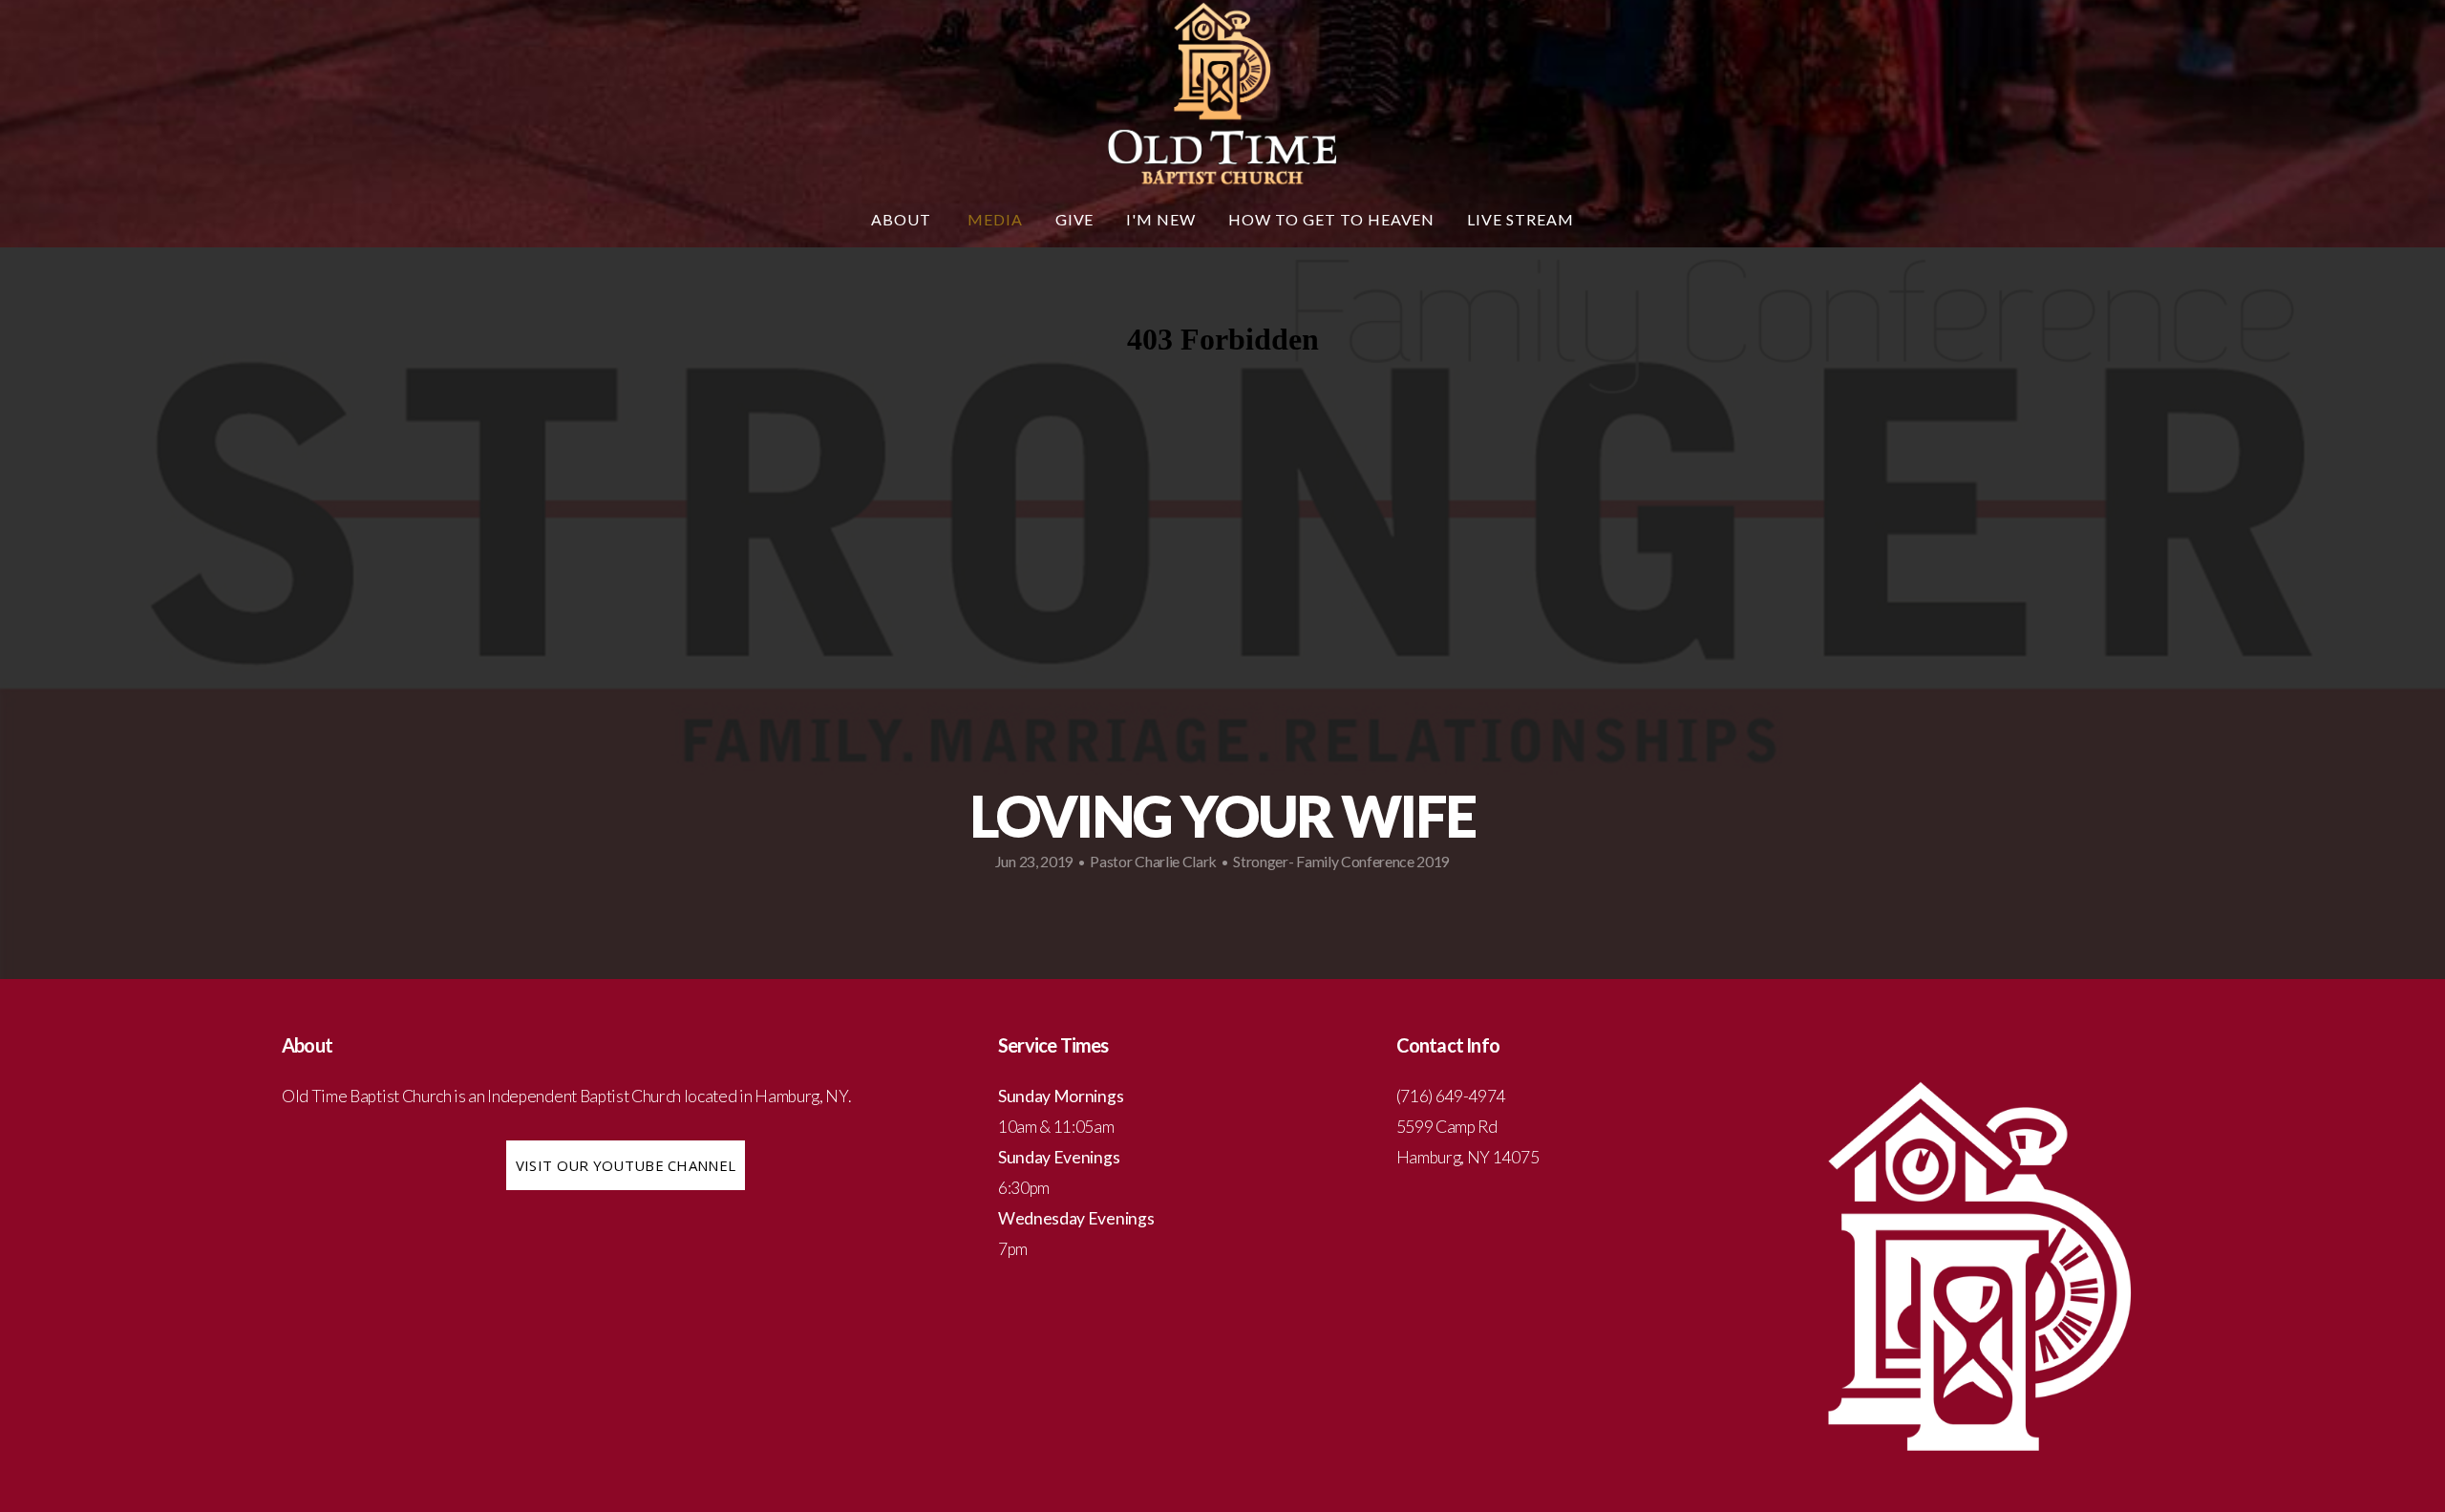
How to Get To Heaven (1331, 219)
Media (995, 219)
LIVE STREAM (1520, 219)
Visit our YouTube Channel (626, 1165)
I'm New (1161, 219)
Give (1075, 219)
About (903, 219)
